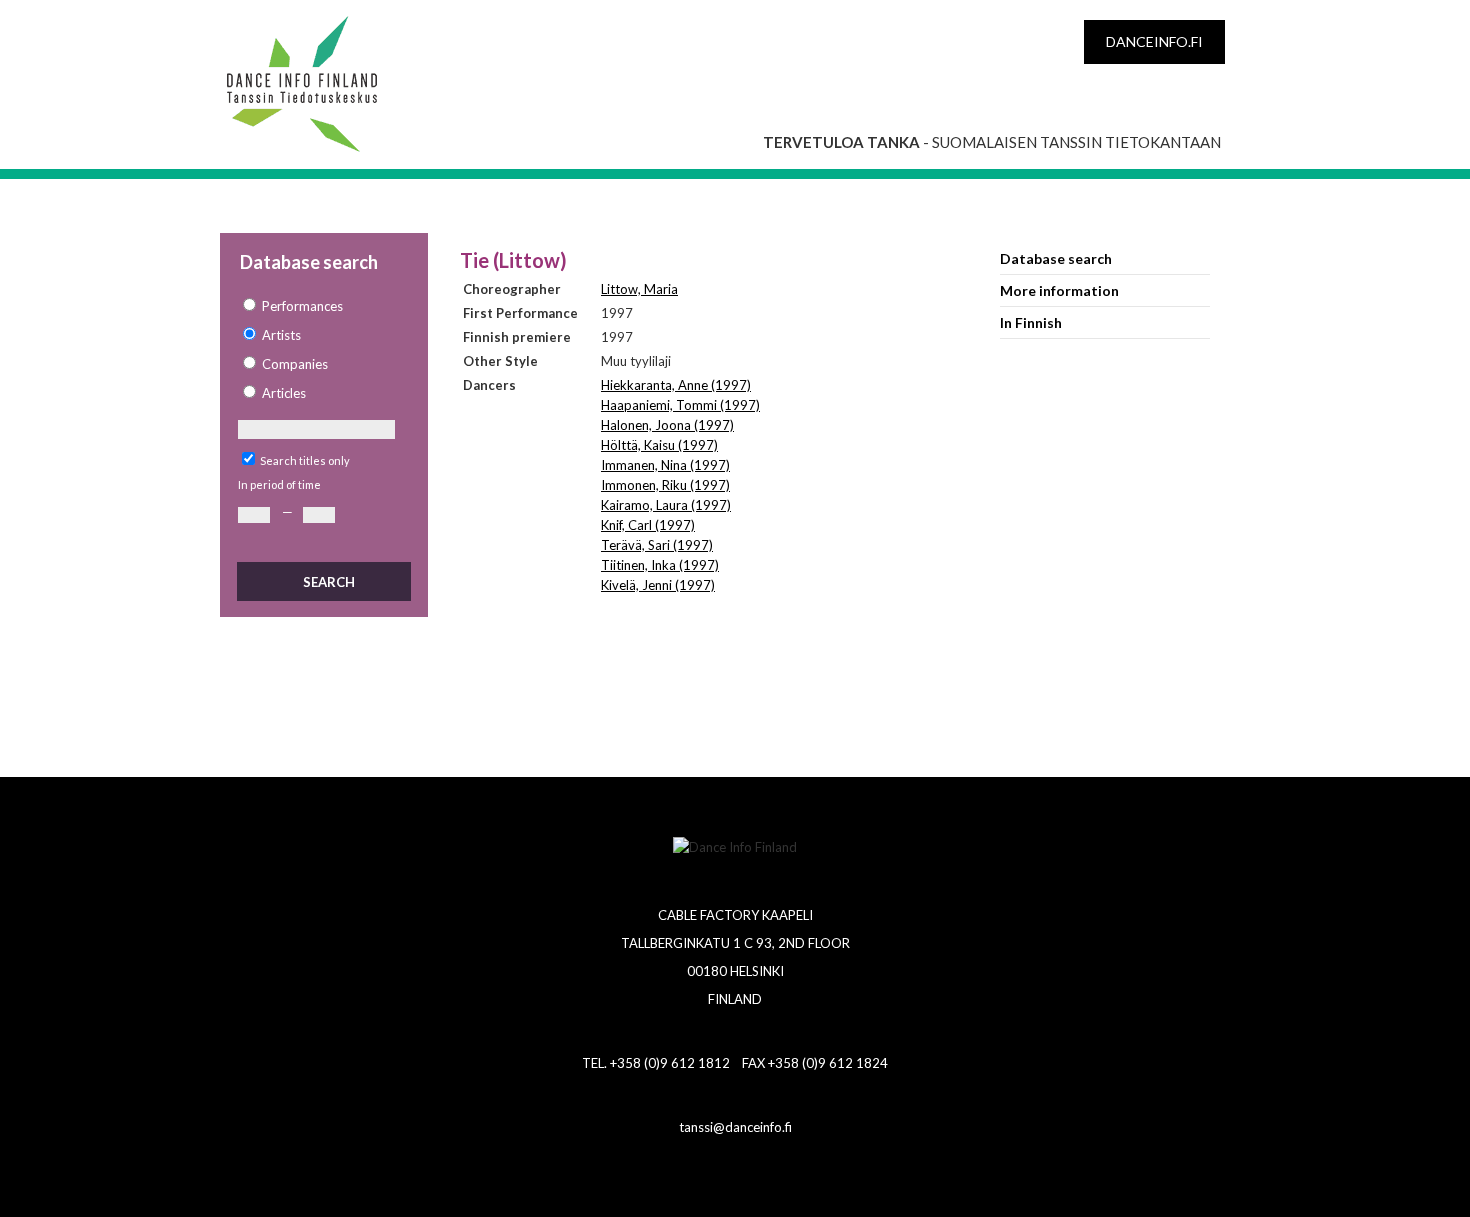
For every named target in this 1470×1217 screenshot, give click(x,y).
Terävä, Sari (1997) (657, 545)
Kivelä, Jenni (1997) (658, 585)
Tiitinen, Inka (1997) (660, 565)
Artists (281, 335)
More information (1059, 290)
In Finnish (1031, 322)
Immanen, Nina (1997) (665, 465)
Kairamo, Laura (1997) (666, 505)
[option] (323, 306)
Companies (295, 364)
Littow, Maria (639, 289)
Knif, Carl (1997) (648, 525)
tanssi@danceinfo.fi (735, 1127)
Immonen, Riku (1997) (665, 485)
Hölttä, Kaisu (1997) (659, 445)
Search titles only (305, 460)
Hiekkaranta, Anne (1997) (676, 385)
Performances (302, 306)
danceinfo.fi (1154, 41)
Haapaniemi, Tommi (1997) (680, 405)
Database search (1056, 258)
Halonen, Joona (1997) (667, 425)
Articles (284, 393)
